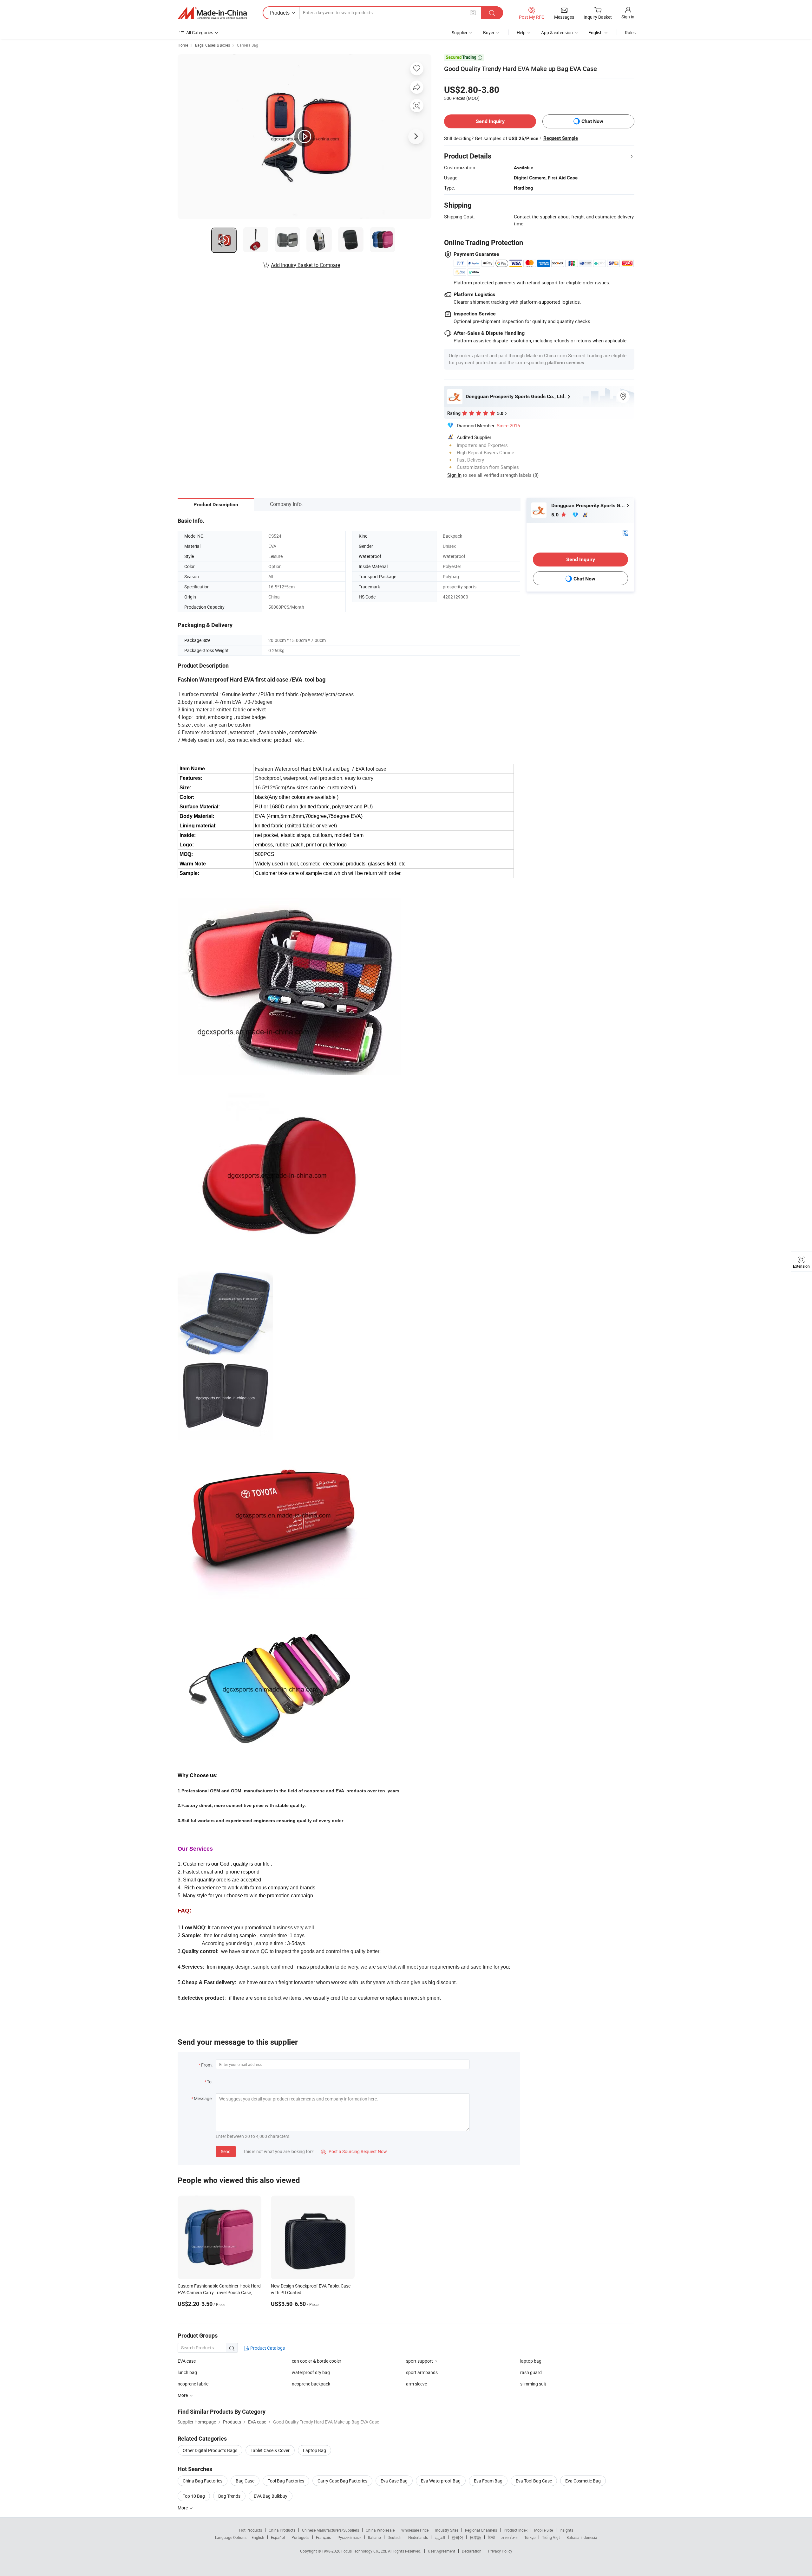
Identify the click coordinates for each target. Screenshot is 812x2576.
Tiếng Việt (551, 2537)
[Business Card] (625, 532)
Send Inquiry (490, 121)
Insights (566, 2530)
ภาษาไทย (510, 2537)
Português (300, 2537)
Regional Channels (481, 2530)
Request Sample (561, 138)
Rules (630, 32)
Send (226, 2151)
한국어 (457, 2537)
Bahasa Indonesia (582, 2537)
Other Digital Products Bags (210, 2450)
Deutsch (395, 2537)
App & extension (557, 32)
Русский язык (349, 2537)
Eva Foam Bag (488, 2481)
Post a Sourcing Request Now (354, 2151)
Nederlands (418, 2537)
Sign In (454, 475)
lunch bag (187, 2372)
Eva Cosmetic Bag (583, 2481)
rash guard (531, 2372)
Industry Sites (447, 2530)
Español (278, 2537)
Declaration (472, 2551)
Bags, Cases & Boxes (213, 45)
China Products (282, 2530)
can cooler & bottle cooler (317, 2361)
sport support (419, 2361)
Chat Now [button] (592, 121)
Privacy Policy (500, 2551)
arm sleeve (416, 2384)
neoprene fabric (193, 2384)
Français (323, 2537)
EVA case (187, 2361)
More (183, 2508)
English (258, 2537)
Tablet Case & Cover (270, 2450)
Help (521, 32)
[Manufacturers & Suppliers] (212, 13)
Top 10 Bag (194, 2496)
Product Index (516, 2530)
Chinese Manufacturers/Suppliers (331, 2530)
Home (183, 45)
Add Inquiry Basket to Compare (305, 265)
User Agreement (442, 2551)
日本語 (475, 2537)
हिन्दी (491, 2537)
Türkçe (530, 2537)
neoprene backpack (311, 2384)
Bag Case (245, 2481)
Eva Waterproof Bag (441, 2481)
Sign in (628, 17)
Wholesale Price (415, 2530)
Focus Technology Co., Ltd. (365, 2551)
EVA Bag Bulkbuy (271, 2496)
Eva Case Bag (394, 2481)
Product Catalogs (267, 2348)
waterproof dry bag (311, 2372)
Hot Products (251, 2530)
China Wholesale (380, 2530)
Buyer (489, 32)
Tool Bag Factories (286, 2481)
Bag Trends (229, 2496)
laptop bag (531, 2361)
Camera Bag (248, 45)
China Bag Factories (203, 2481)
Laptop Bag (314, 2450)
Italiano (374, 2537)
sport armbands (422, 2372)
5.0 (556, 515)
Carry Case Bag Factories (342, 2481)
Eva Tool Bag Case (534, 2481)
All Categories (200, 32)
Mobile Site (544, 2530)
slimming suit (533, 2384)
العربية (440, 2537)
